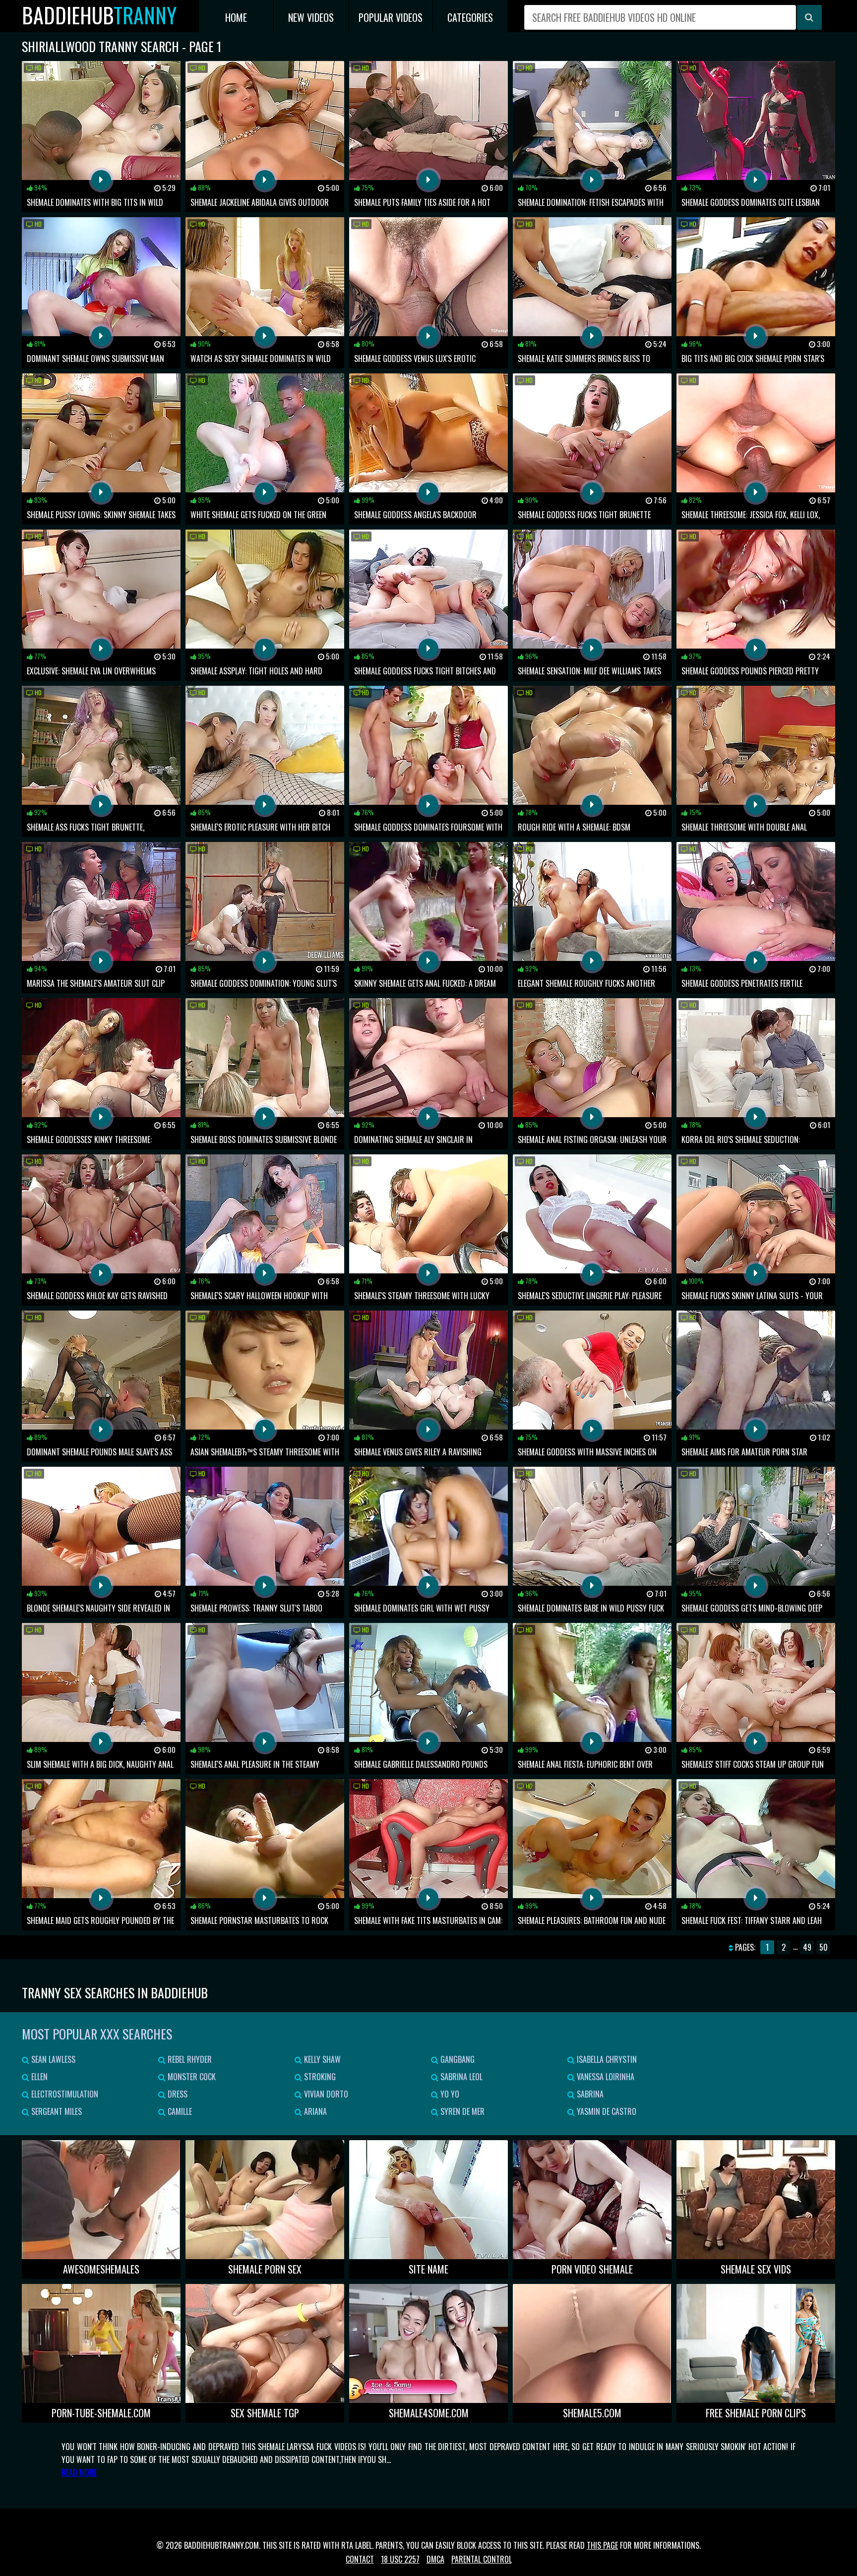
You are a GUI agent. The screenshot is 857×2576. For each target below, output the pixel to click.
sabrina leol (460, 2077)
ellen (38, 2077)
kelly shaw (321, 2059)
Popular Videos (391, 17)
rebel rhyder (189, 2059)
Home (236, 17)
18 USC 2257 (400, 2559)
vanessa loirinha (605, 2077)
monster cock (191, 2077)
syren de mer (461, 2111)
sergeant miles (56, 2111)
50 (824, 1947)
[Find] (809, 17)
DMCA (435, 2559)
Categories (470, 17)
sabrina (589, 2094)
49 (807, 1947)
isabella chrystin (606, 2059)
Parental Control (482, 2559)
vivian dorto (325, 2094)
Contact (360, 2559)
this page (602, 2545)
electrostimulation (64, 2094)
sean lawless (52, 2059)
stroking (319, 2077)
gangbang (457, 2059)
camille (179, 2111)
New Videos (311, 17)
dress (177, 2094)
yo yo (449, 2094)
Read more (79, 2472)
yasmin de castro (606, 2111)
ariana (314, 2111)
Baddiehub (99, 15)
